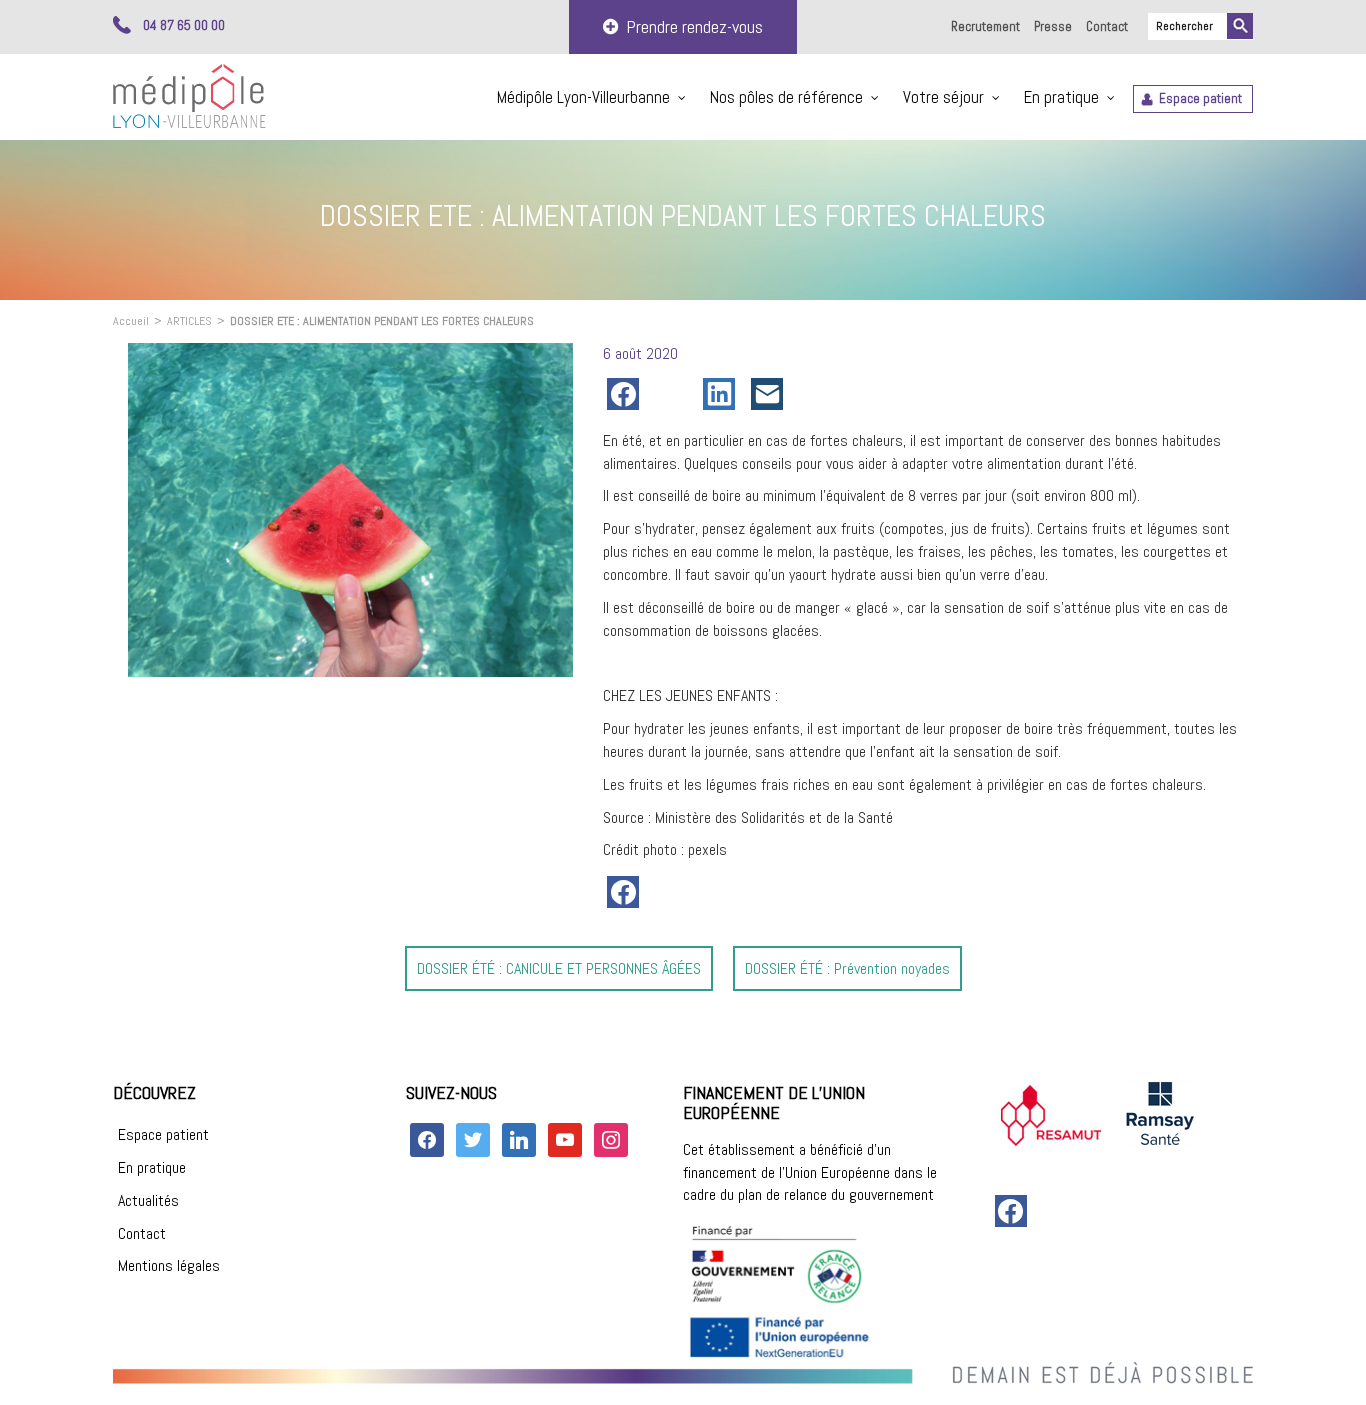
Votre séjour (943, 97)
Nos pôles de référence (786, 97)
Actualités (148, 1200)
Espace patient (1200, 98)
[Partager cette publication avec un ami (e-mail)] (771, 394)
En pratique (1061, 97)
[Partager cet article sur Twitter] (675, 394)
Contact (1107, 26)
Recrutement (985, 26)
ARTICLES (189, 321)
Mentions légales (169, 1265)
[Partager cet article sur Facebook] (627, 394)
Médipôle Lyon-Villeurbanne (583, 97)
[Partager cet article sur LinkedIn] (723, 394)
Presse (1053, 26)
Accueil (131, 321)
